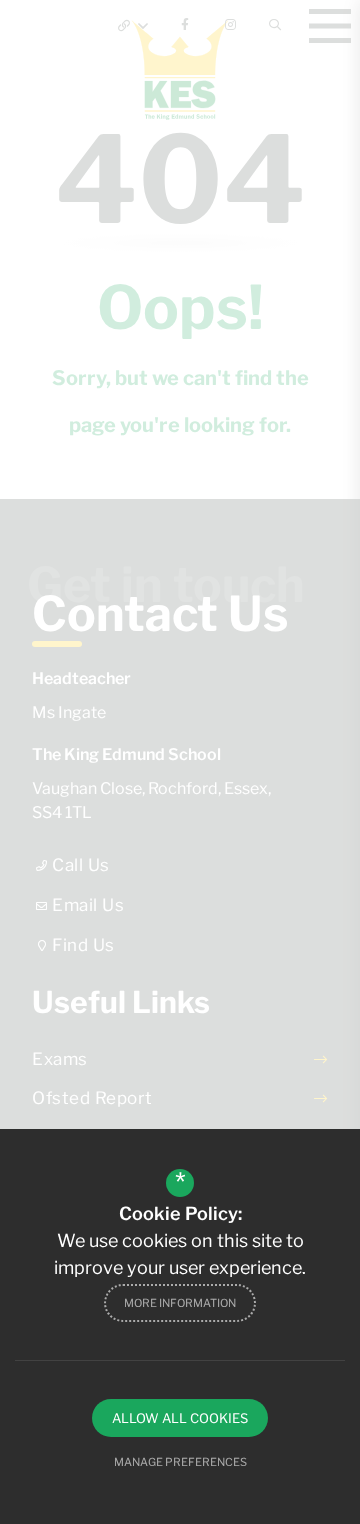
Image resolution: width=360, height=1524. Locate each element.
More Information (180, 1303)
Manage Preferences (180, 1462)
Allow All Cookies (180, 1418)
